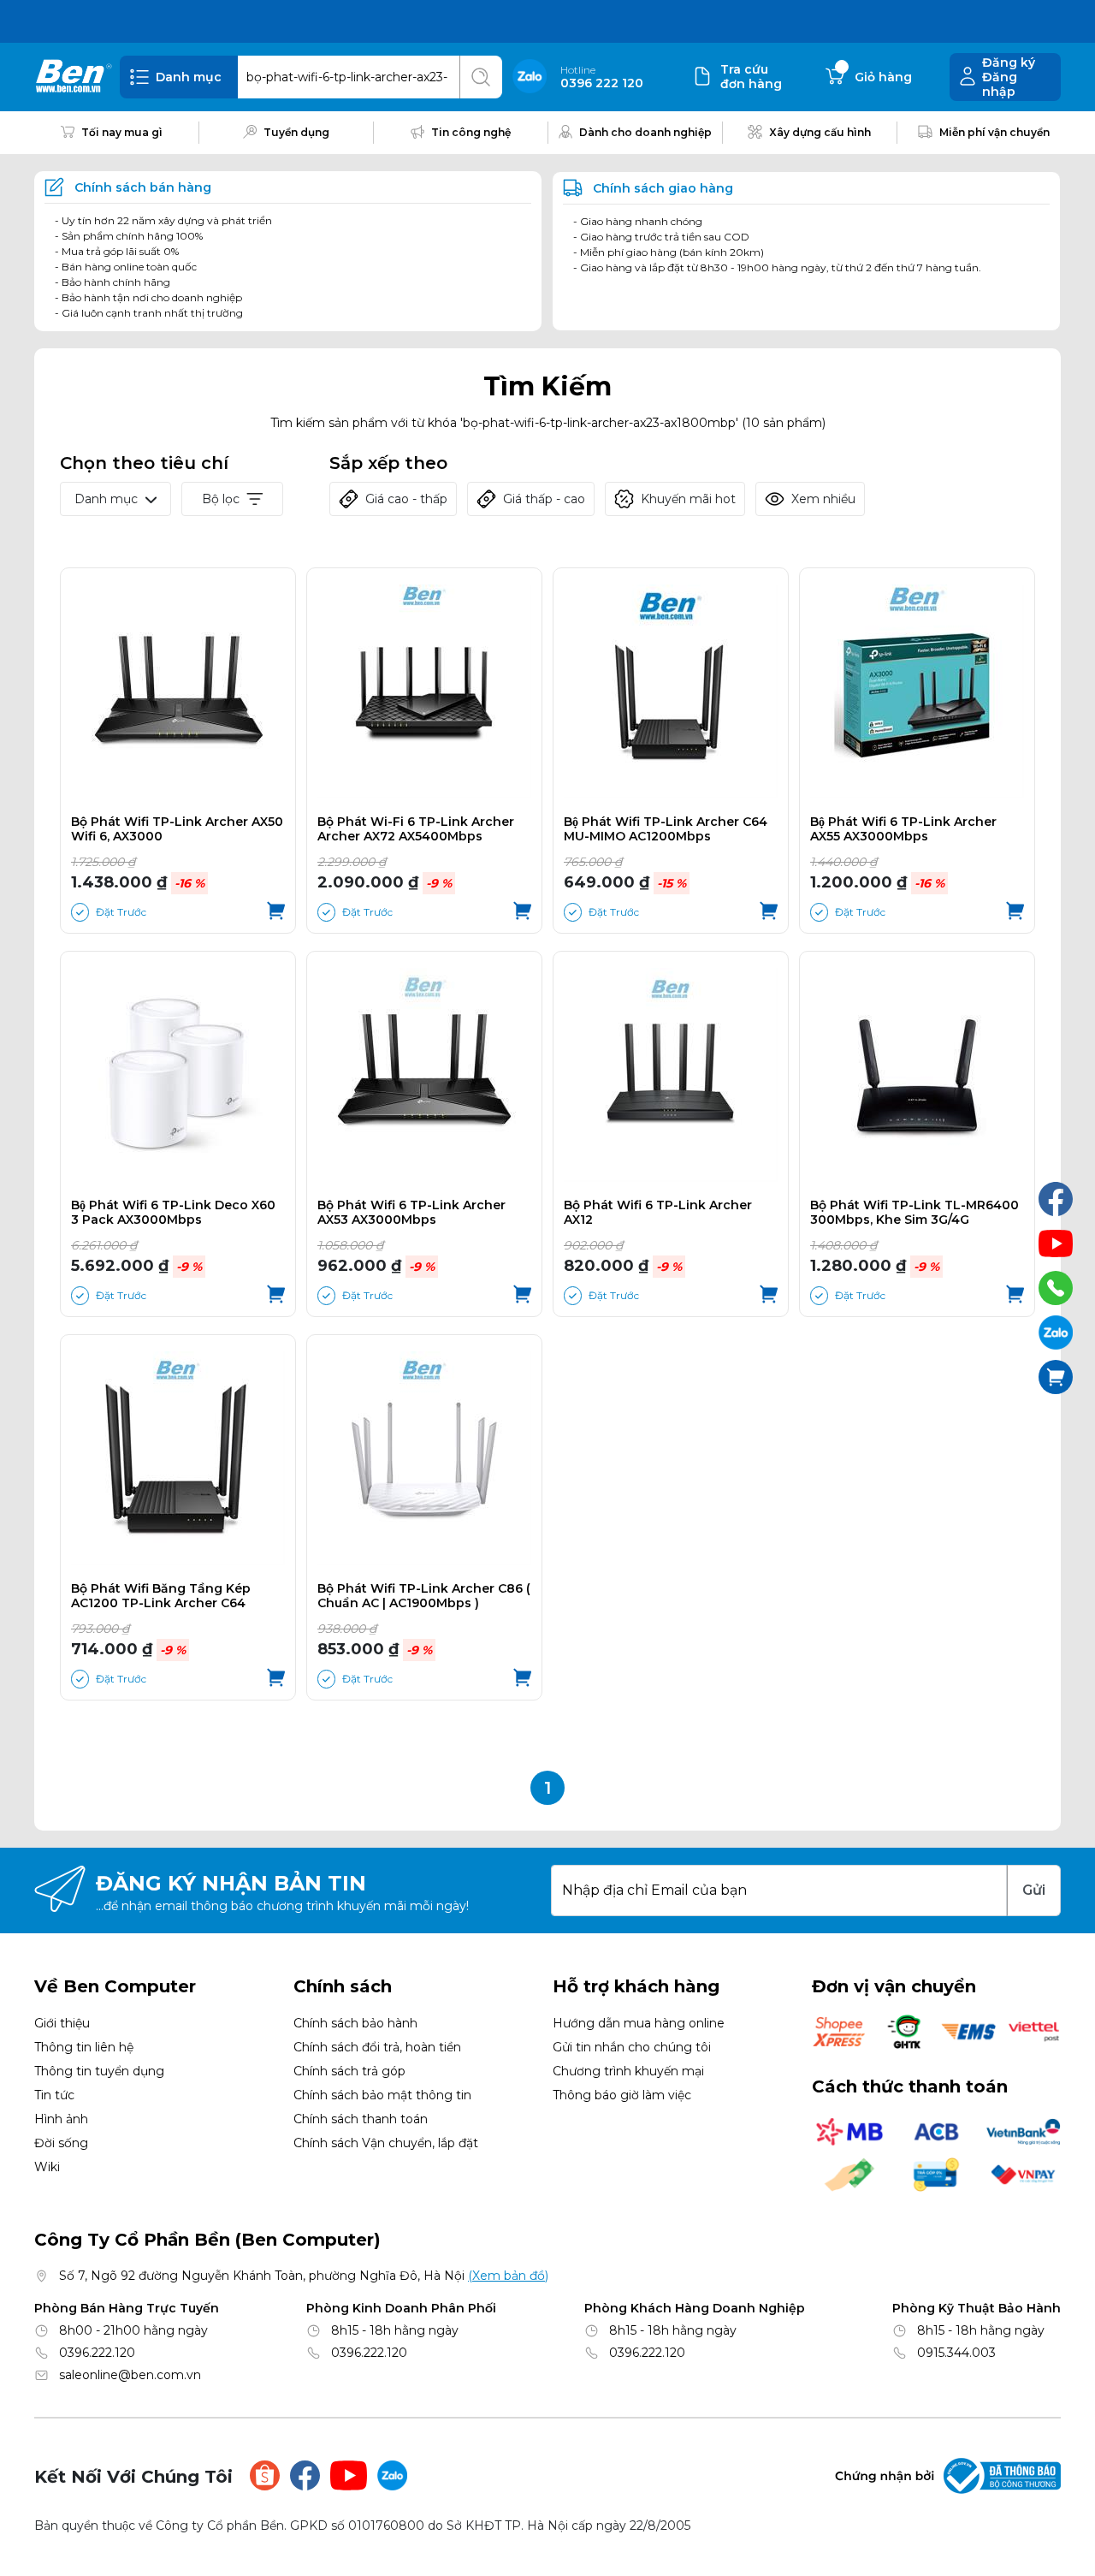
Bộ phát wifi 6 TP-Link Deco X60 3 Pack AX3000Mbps (173, 1213)
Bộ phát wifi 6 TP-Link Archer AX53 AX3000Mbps (411, 1213)
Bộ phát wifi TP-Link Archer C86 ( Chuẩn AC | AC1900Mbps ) (424, 1596)
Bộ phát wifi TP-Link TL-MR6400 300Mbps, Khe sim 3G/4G (914, 1213)
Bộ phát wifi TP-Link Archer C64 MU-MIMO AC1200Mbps (666, 829)
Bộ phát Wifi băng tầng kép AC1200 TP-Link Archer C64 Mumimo (161, 1596)
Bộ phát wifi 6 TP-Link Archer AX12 (658, 1213)
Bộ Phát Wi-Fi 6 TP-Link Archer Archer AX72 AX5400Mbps (416, 829)
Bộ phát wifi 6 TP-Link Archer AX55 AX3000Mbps (903, 829)
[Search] (481, 77)
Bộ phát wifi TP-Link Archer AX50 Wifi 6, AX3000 (177, 829)
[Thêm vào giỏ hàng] (276, 912)
